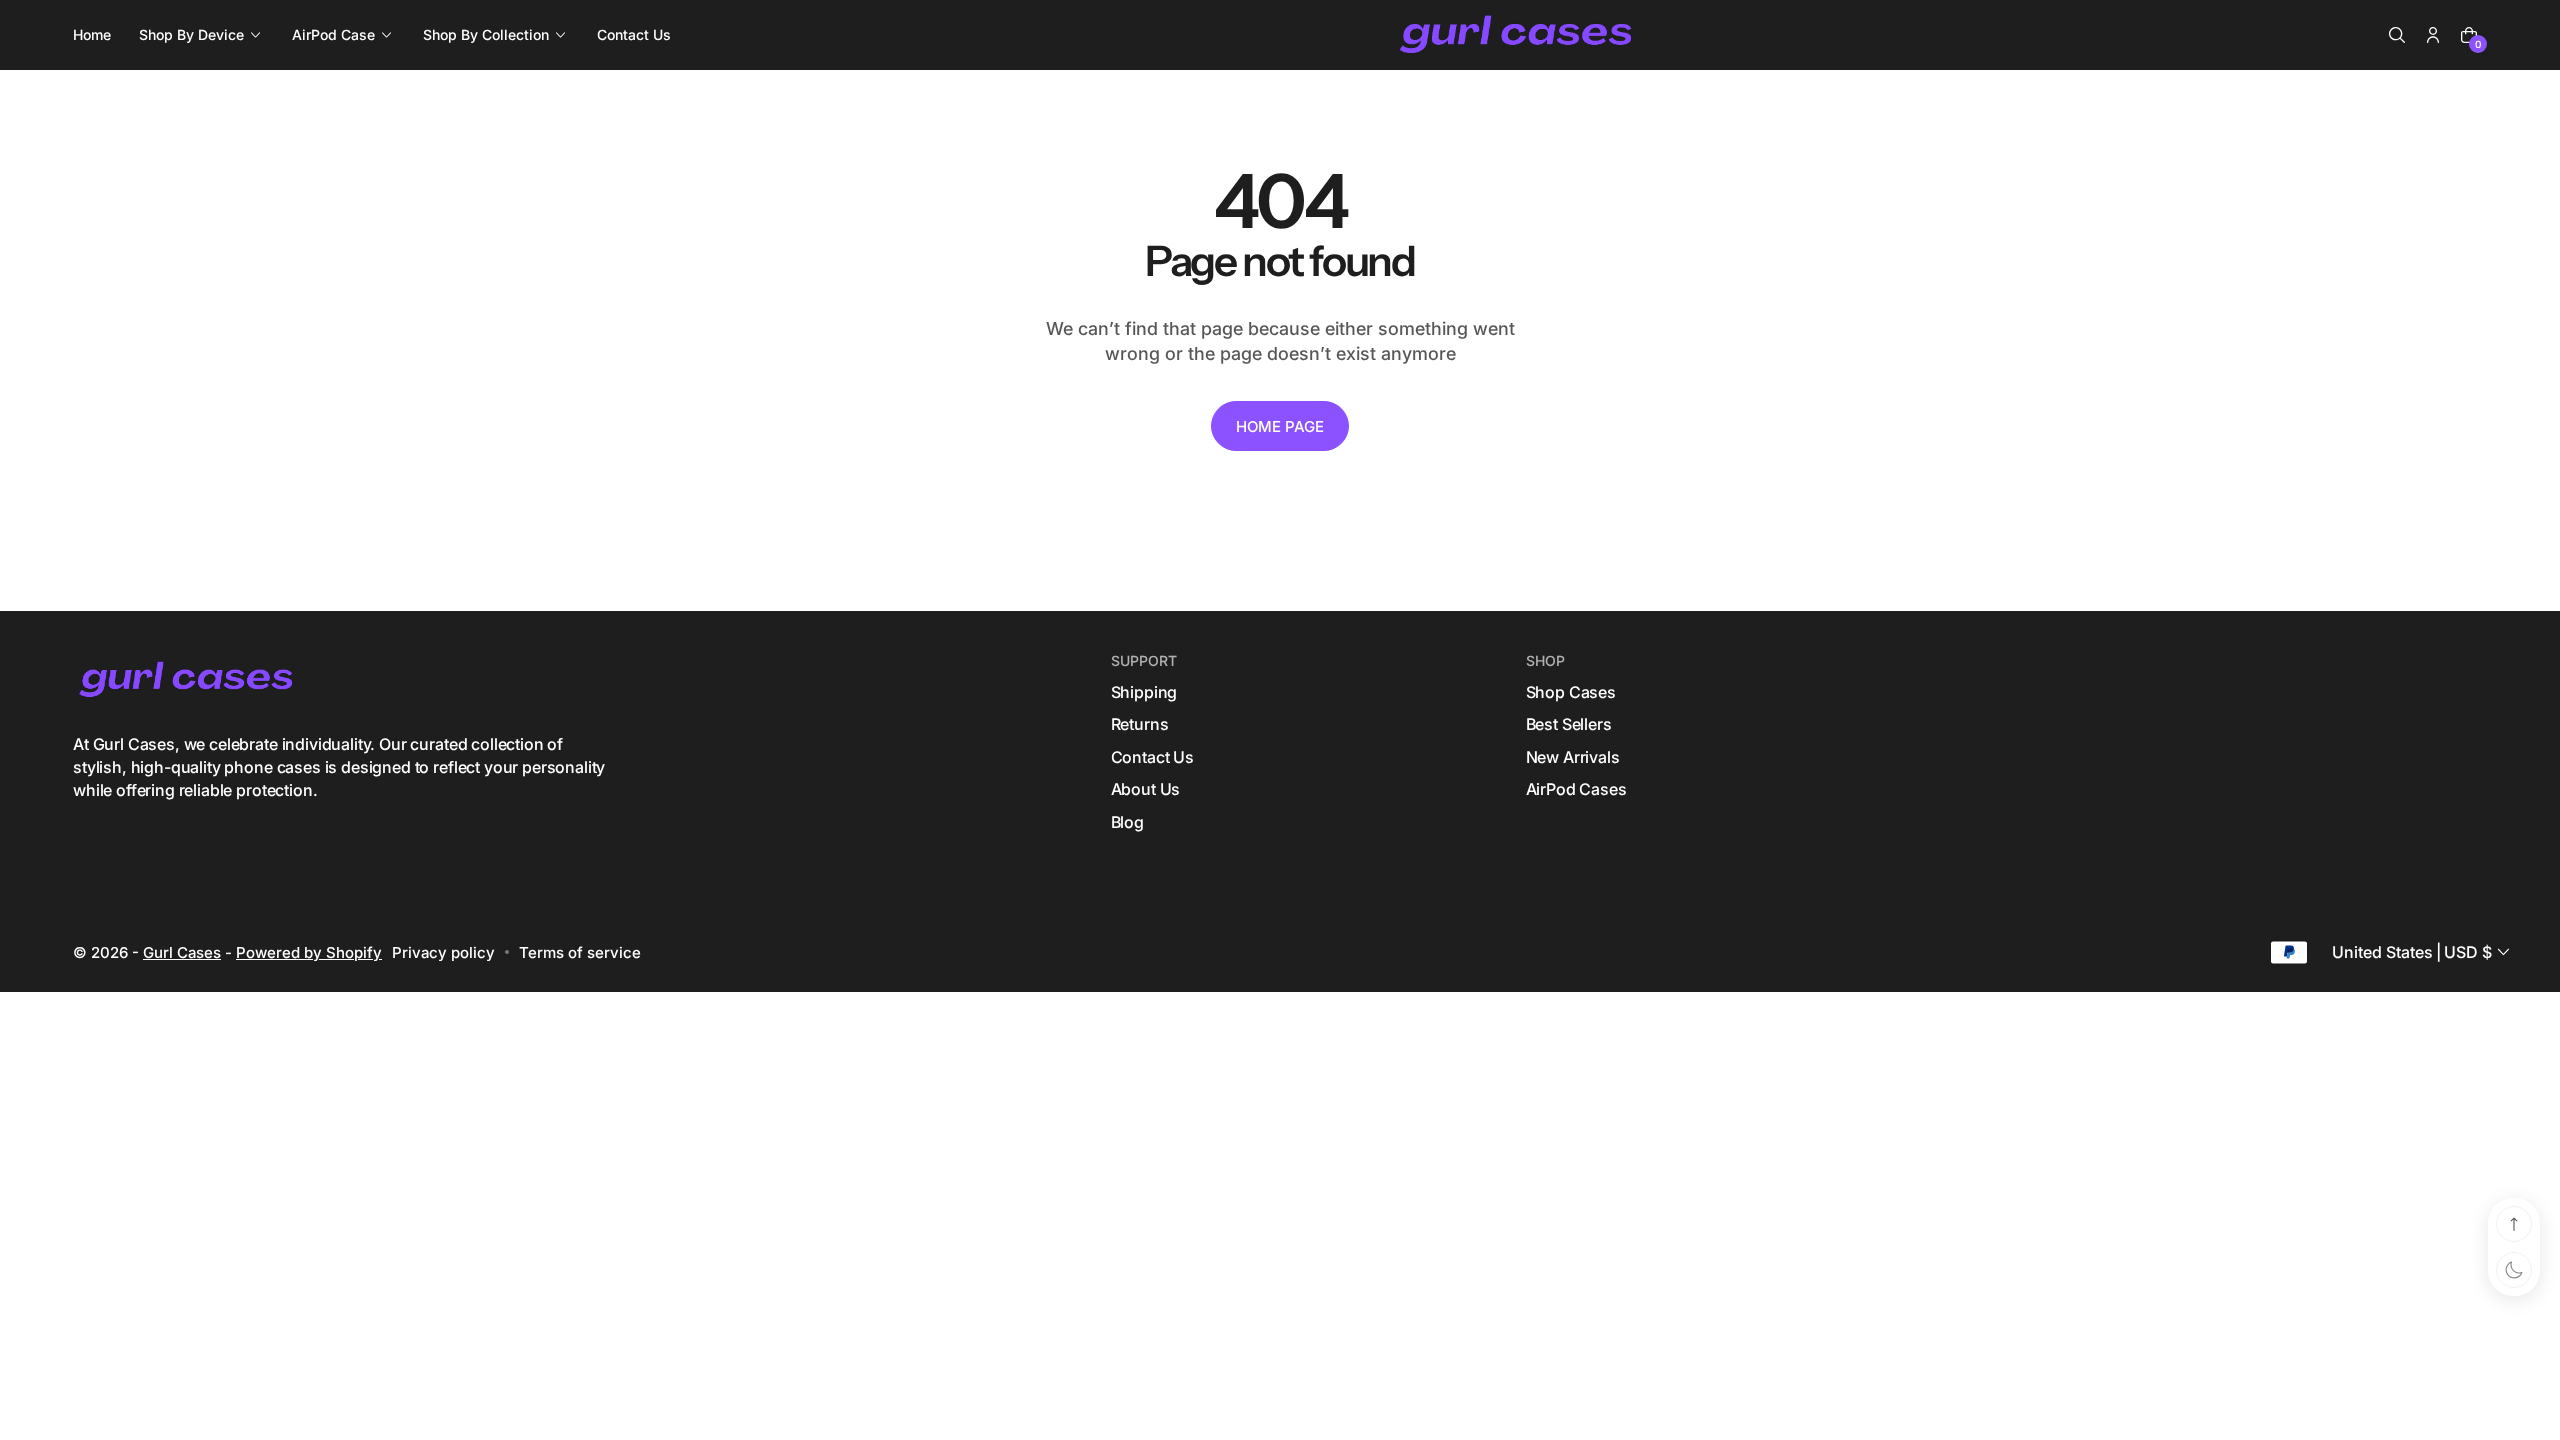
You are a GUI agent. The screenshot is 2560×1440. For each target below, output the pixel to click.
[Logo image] (1518, 35)
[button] (2397, 35)
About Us (1146, 789)
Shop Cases (1571, 692)
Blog (1127, 822)
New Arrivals (1573, 757)
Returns (1140, 724)
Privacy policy (443, 952)
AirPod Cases (1576, 789)
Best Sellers (1569, 724)
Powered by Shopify (309, 952)
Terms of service (580, 952)
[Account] (2433, 35)
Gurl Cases (182, 952)
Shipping (1144, 692)
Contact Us (1152, 757)
